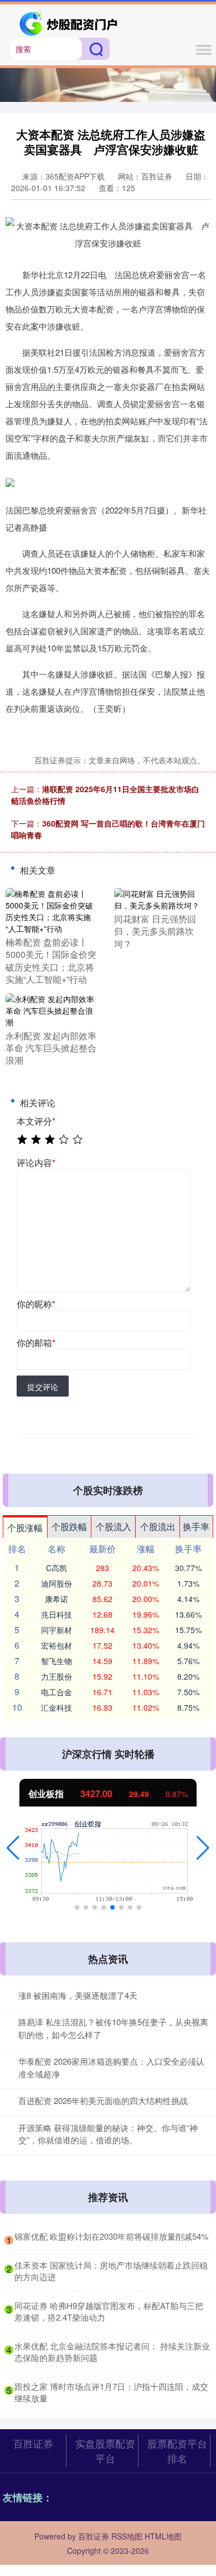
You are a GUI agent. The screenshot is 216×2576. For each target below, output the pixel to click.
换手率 (196, 1526)
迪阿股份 (56, 1583)
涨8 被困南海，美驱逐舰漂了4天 (78, 1995)
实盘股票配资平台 (105, 2451)
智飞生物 (56, 1661)
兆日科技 (56, 1614)
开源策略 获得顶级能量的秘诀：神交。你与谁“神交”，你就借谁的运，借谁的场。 (108, 2134)
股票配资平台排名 (177, 2451)
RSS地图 (127, 2536)
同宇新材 (56, 1630)
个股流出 (158, 1526)
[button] (13, 1848)
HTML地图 (163, 2536)
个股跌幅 (69, 1526)
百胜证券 (33, 2443)
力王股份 (56, 1676)
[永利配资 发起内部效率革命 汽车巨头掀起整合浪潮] (53, 1009)
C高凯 (56, 1568)
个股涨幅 (25, 1528)
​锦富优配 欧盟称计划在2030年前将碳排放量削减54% (111, 2236)
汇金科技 (56, 1707)
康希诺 (56, 1599)
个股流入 (114, 1526)
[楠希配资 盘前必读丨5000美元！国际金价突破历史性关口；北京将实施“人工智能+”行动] (53, 910)
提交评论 (43, 1387)
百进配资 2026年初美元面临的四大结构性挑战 (103, 2100)
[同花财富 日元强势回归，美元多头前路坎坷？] (161, 899)
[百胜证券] (70, 23)
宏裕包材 (56, 1645)
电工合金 (56, 1692)
